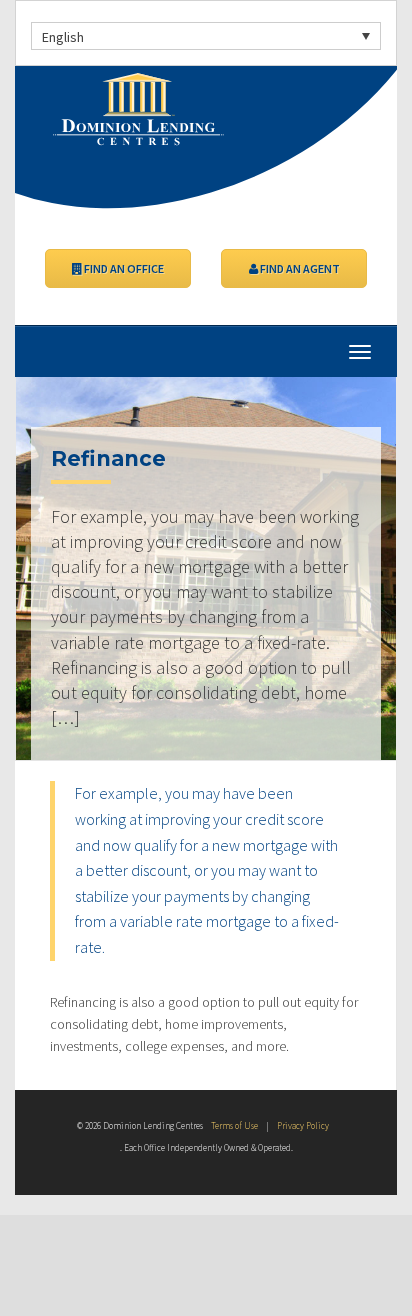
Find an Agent (299, 268)
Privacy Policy (303, 1125)
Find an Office (123, 268)
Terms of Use (234, 1125)
